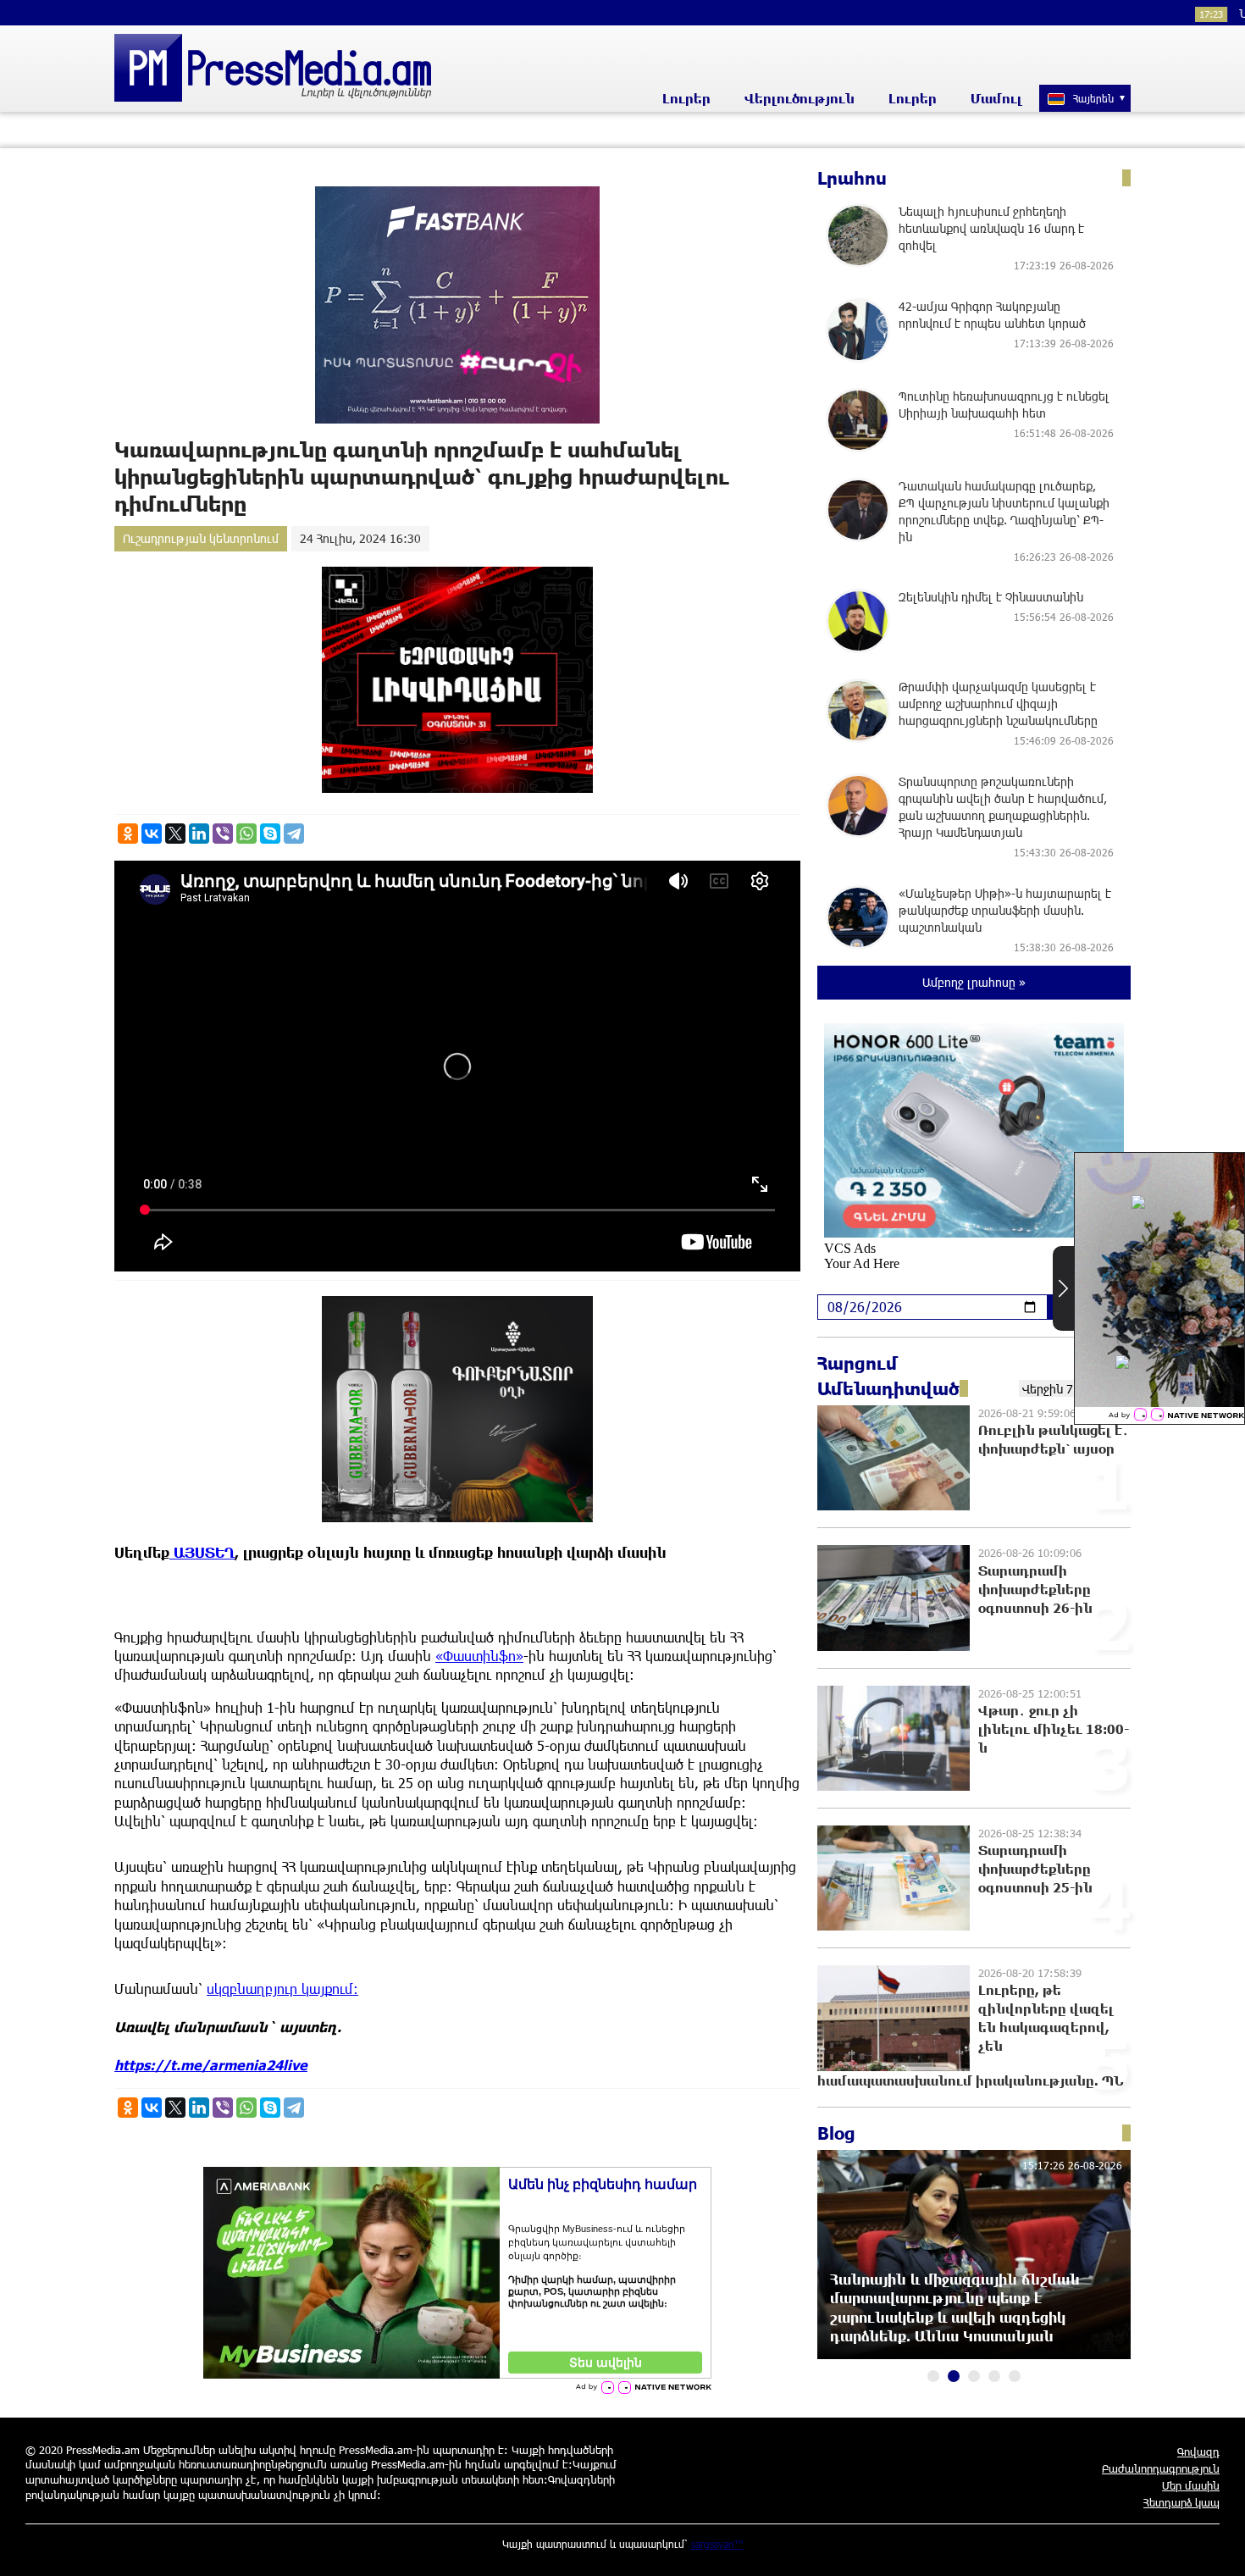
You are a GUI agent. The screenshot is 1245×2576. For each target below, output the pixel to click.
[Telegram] (294, 834)
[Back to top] (1215, 2546)
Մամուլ (996, 98)
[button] (933, 2376)
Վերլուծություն (800, 98)
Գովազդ (1198, 2451)
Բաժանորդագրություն (1161, 2468)
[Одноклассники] (128, 834)
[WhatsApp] (246, 834)
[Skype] (270, 834)
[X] (175, 834)
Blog (836, 2133)
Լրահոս (852, 178)
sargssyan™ (717, 2544)
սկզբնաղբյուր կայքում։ (282, 1989)
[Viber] (223, 834)
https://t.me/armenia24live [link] (211, 2065)
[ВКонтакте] (152, 834)
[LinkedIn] (199, 834)
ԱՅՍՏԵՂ (202, 1552)
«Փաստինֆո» (479, 1656)
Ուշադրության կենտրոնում (201, 538)
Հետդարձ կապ (1181, 2502)
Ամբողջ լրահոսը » (974, 982)
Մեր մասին (1191, 2485)
